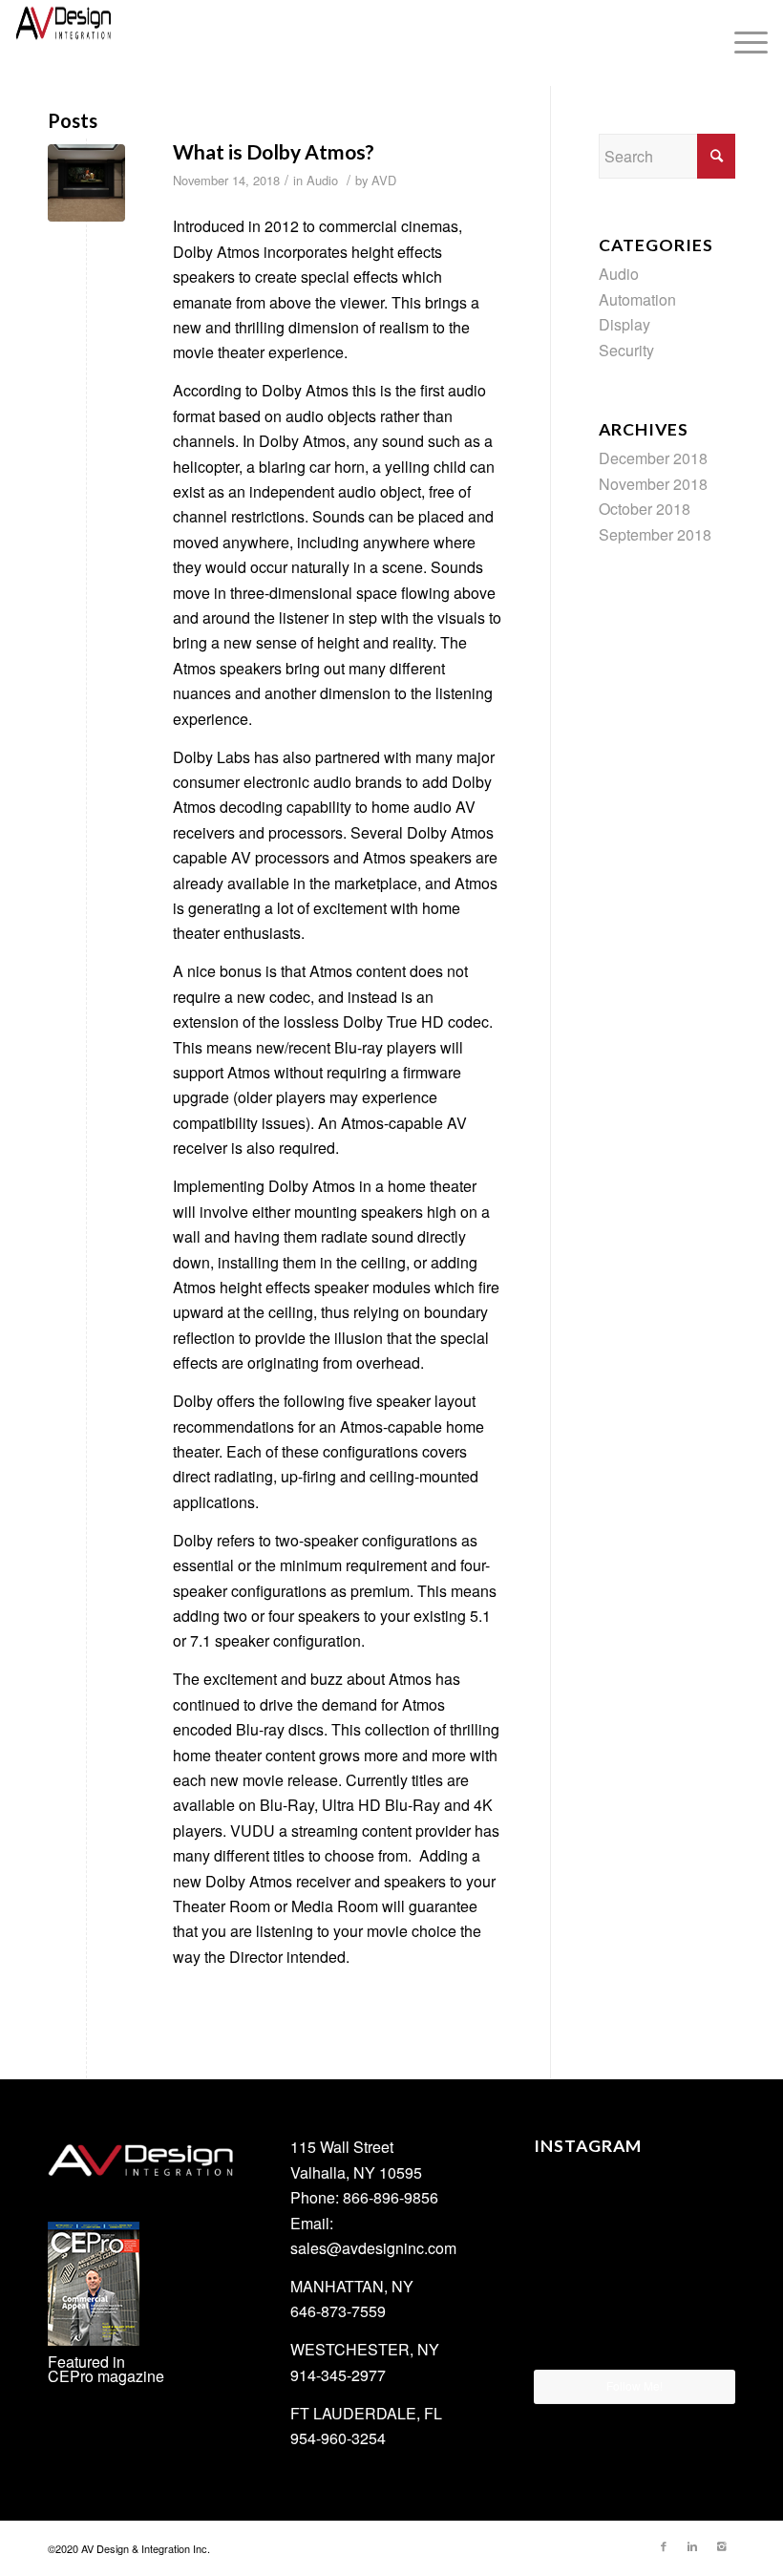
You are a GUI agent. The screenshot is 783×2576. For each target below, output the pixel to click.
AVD (384, 180)
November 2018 (653, 484)
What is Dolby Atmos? (274, 151)
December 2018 (653, 458)
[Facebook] (664, 2545)
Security (626, 350)
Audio (322, 180)
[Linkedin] (692, 2545)
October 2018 (645, 509)
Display (624, 324)
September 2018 (655, 534)
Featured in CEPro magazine (106, 2369)
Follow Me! (635, 2385)
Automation (637, 299)
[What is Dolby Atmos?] (86, 183)
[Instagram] (721, 2545)
